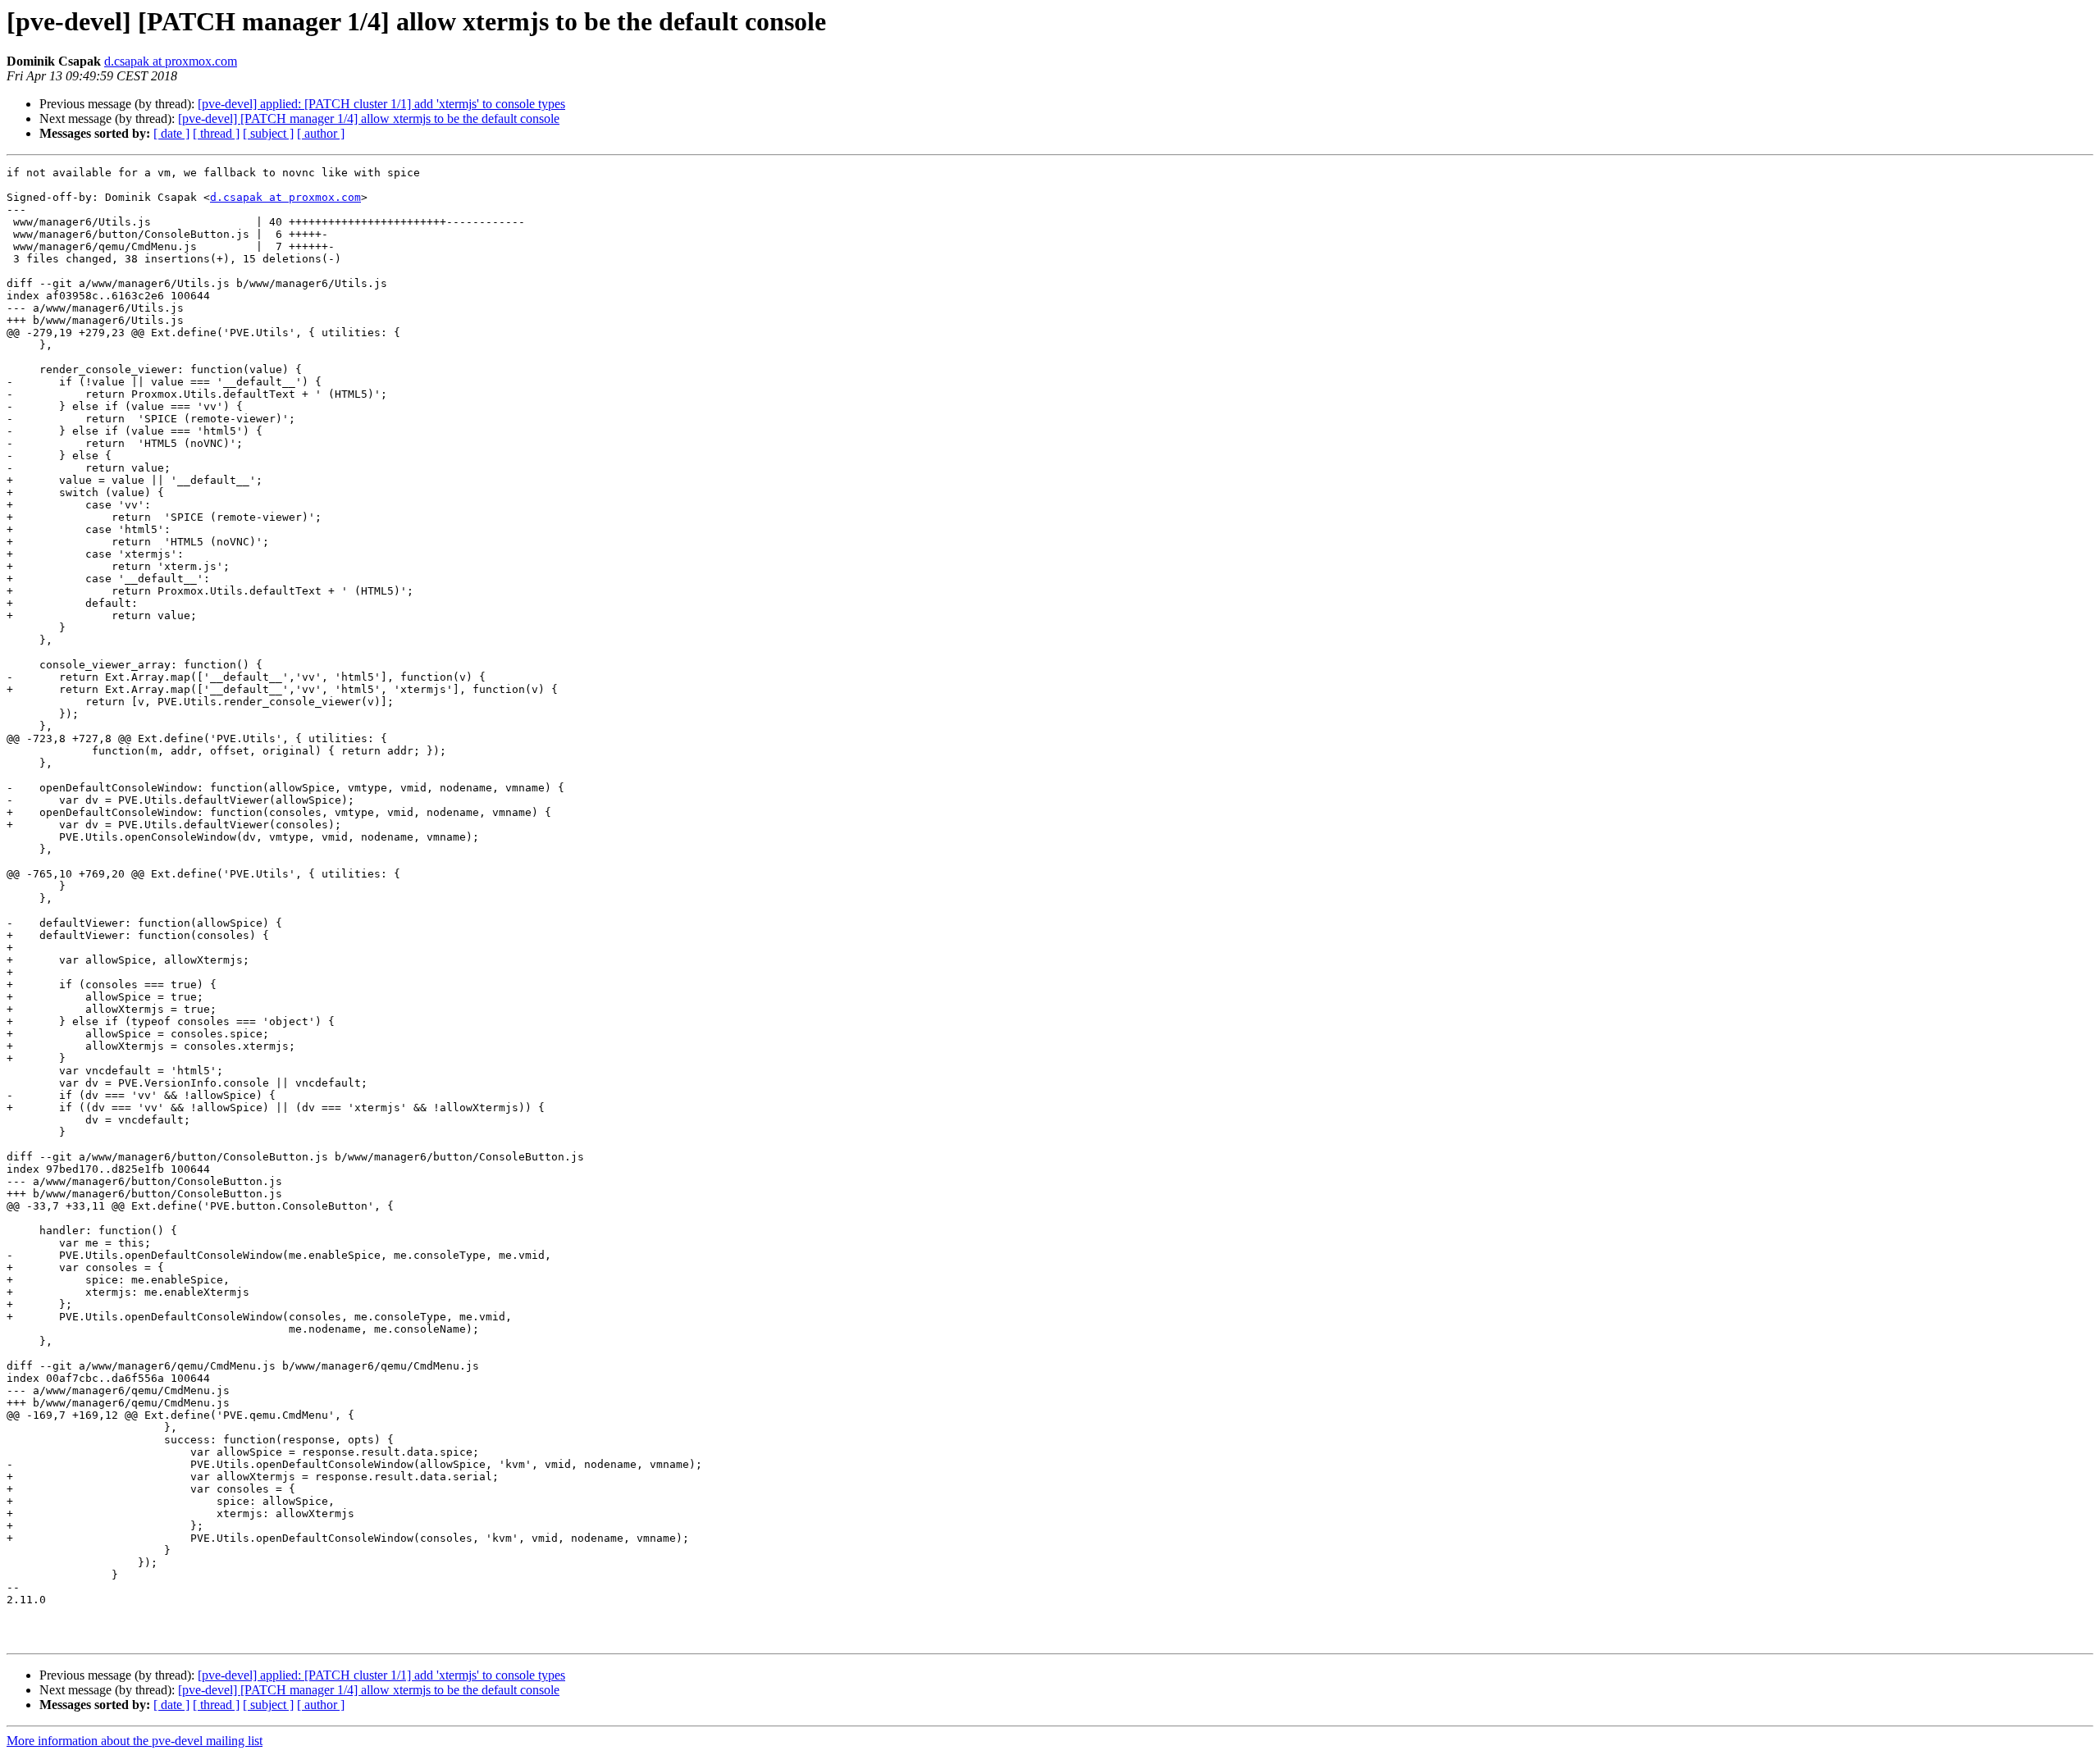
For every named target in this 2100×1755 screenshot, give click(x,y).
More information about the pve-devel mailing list (135, 1741)
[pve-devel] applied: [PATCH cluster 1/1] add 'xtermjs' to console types (381, 104)
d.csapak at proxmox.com (171, 61)
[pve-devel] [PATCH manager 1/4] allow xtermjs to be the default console (369, 119)
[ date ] (171, 133)
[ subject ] (268, 133)
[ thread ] (216, 133)
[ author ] (321, 133)
